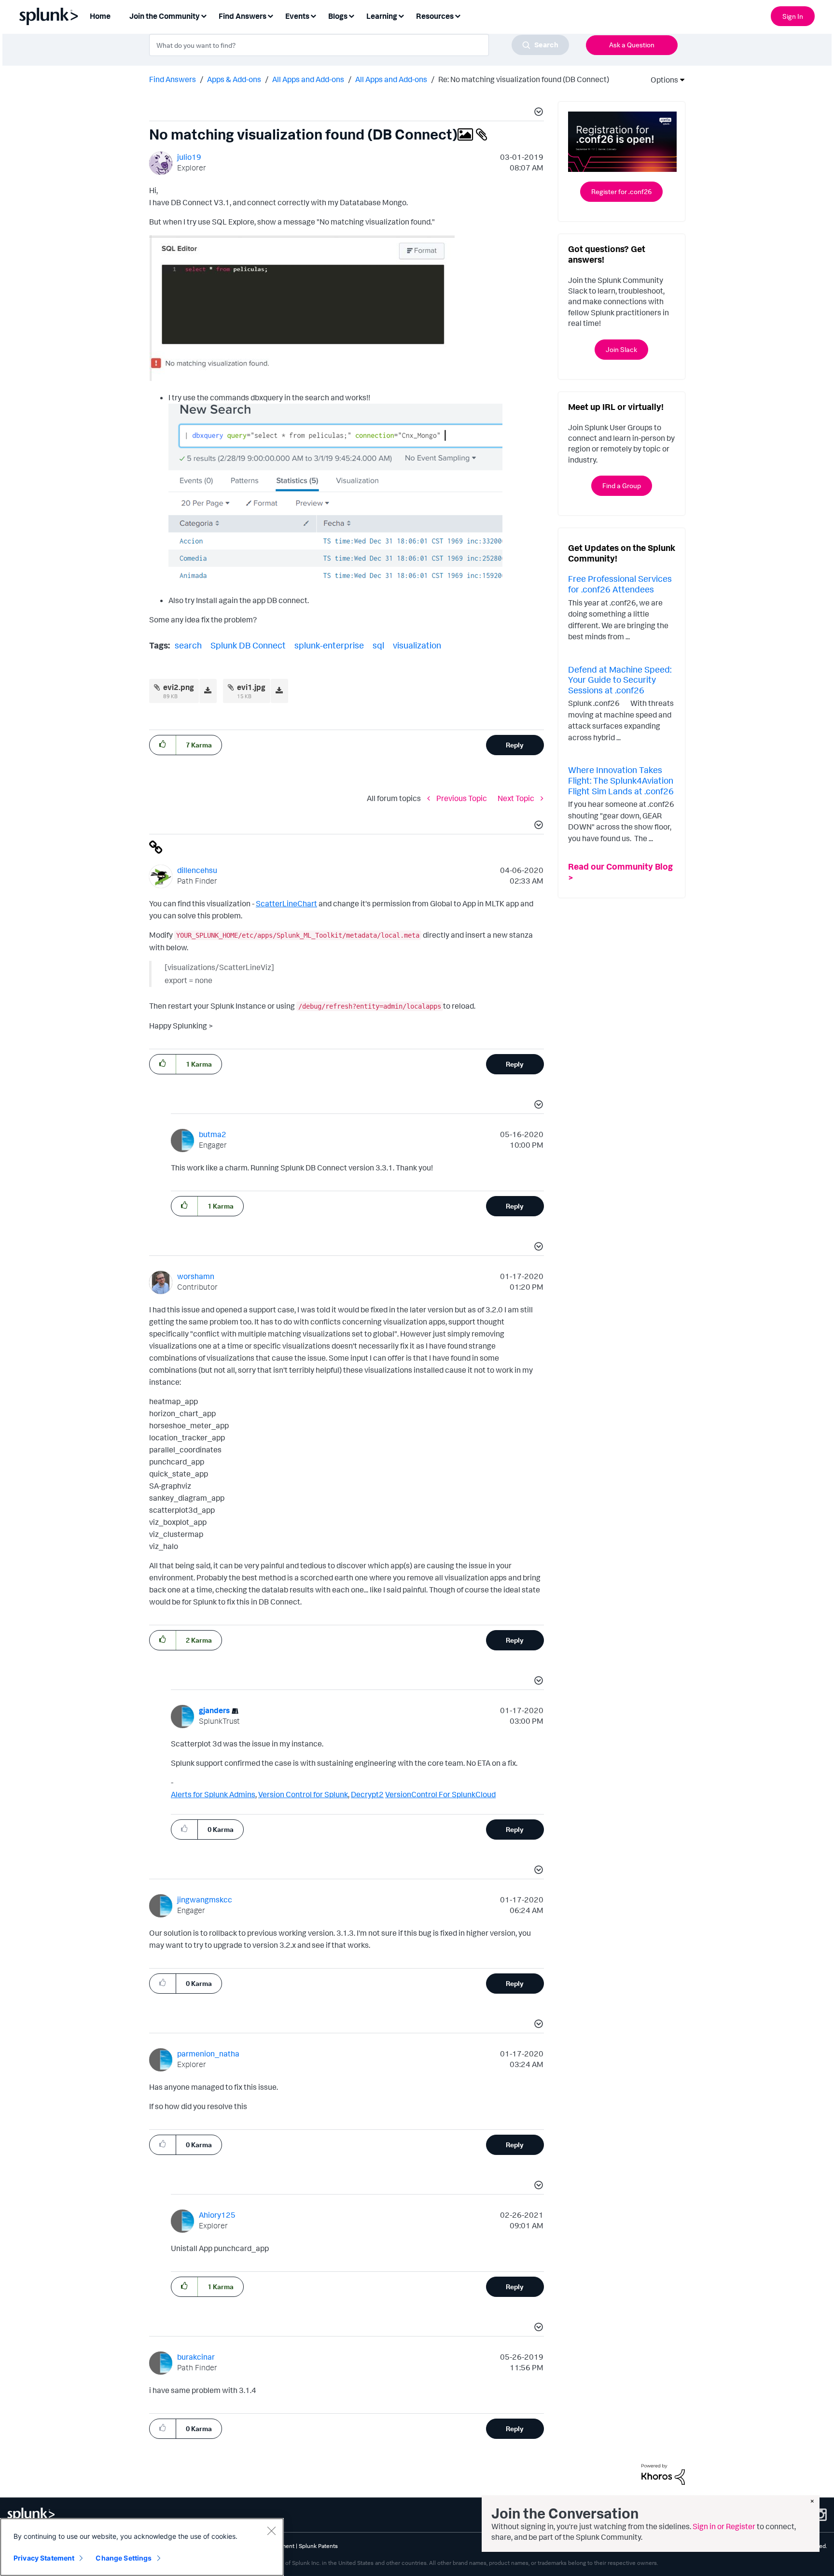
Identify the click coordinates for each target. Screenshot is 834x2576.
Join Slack (621, 349)
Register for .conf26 (621, 191)
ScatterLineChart (286, 903)
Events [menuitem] (297, 16)
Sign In (793, 16)
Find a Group (622, 486)
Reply (515, 745)
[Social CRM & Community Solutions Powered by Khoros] (663, 2474)
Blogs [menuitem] (338, 16)
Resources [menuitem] (435, 16)
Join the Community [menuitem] (165, 16)
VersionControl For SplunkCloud (440, 1794)
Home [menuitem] (100, 16)
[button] (537, 113)
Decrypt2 (367, 1794)
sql (378, 645)
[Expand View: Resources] (458, 15)
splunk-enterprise (329, 645)
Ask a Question (632, 45)
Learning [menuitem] (382, 16)
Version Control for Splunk (303, 1794)
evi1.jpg (251, 687)
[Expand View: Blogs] (351, 15)
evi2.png (179, 687)
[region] (142, 2547)
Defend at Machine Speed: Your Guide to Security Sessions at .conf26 (620, 680)
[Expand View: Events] (313, 15)
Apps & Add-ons (234, 79)
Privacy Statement (44, 2558)
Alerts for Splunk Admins (213, 1794)
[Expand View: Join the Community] (204, 15)
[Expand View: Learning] (401, 15)
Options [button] (661, 80)
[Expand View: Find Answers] (270, 15)
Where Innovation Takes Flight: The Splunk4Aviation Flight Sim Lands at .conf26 (621, 780)
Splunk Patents (318, 2546)
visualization (417, 645)
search (188, 645)
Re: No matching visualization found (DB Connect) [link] (524, 79)
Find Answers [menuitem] (243, 16)
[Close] (271, 2531)
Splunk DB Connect (248, 645)
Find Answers (173, 79)
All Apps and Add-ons (308, 79)
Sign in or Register (724, 2526)
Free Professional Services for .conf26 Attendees (620, 584)
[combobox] (359, 45)
